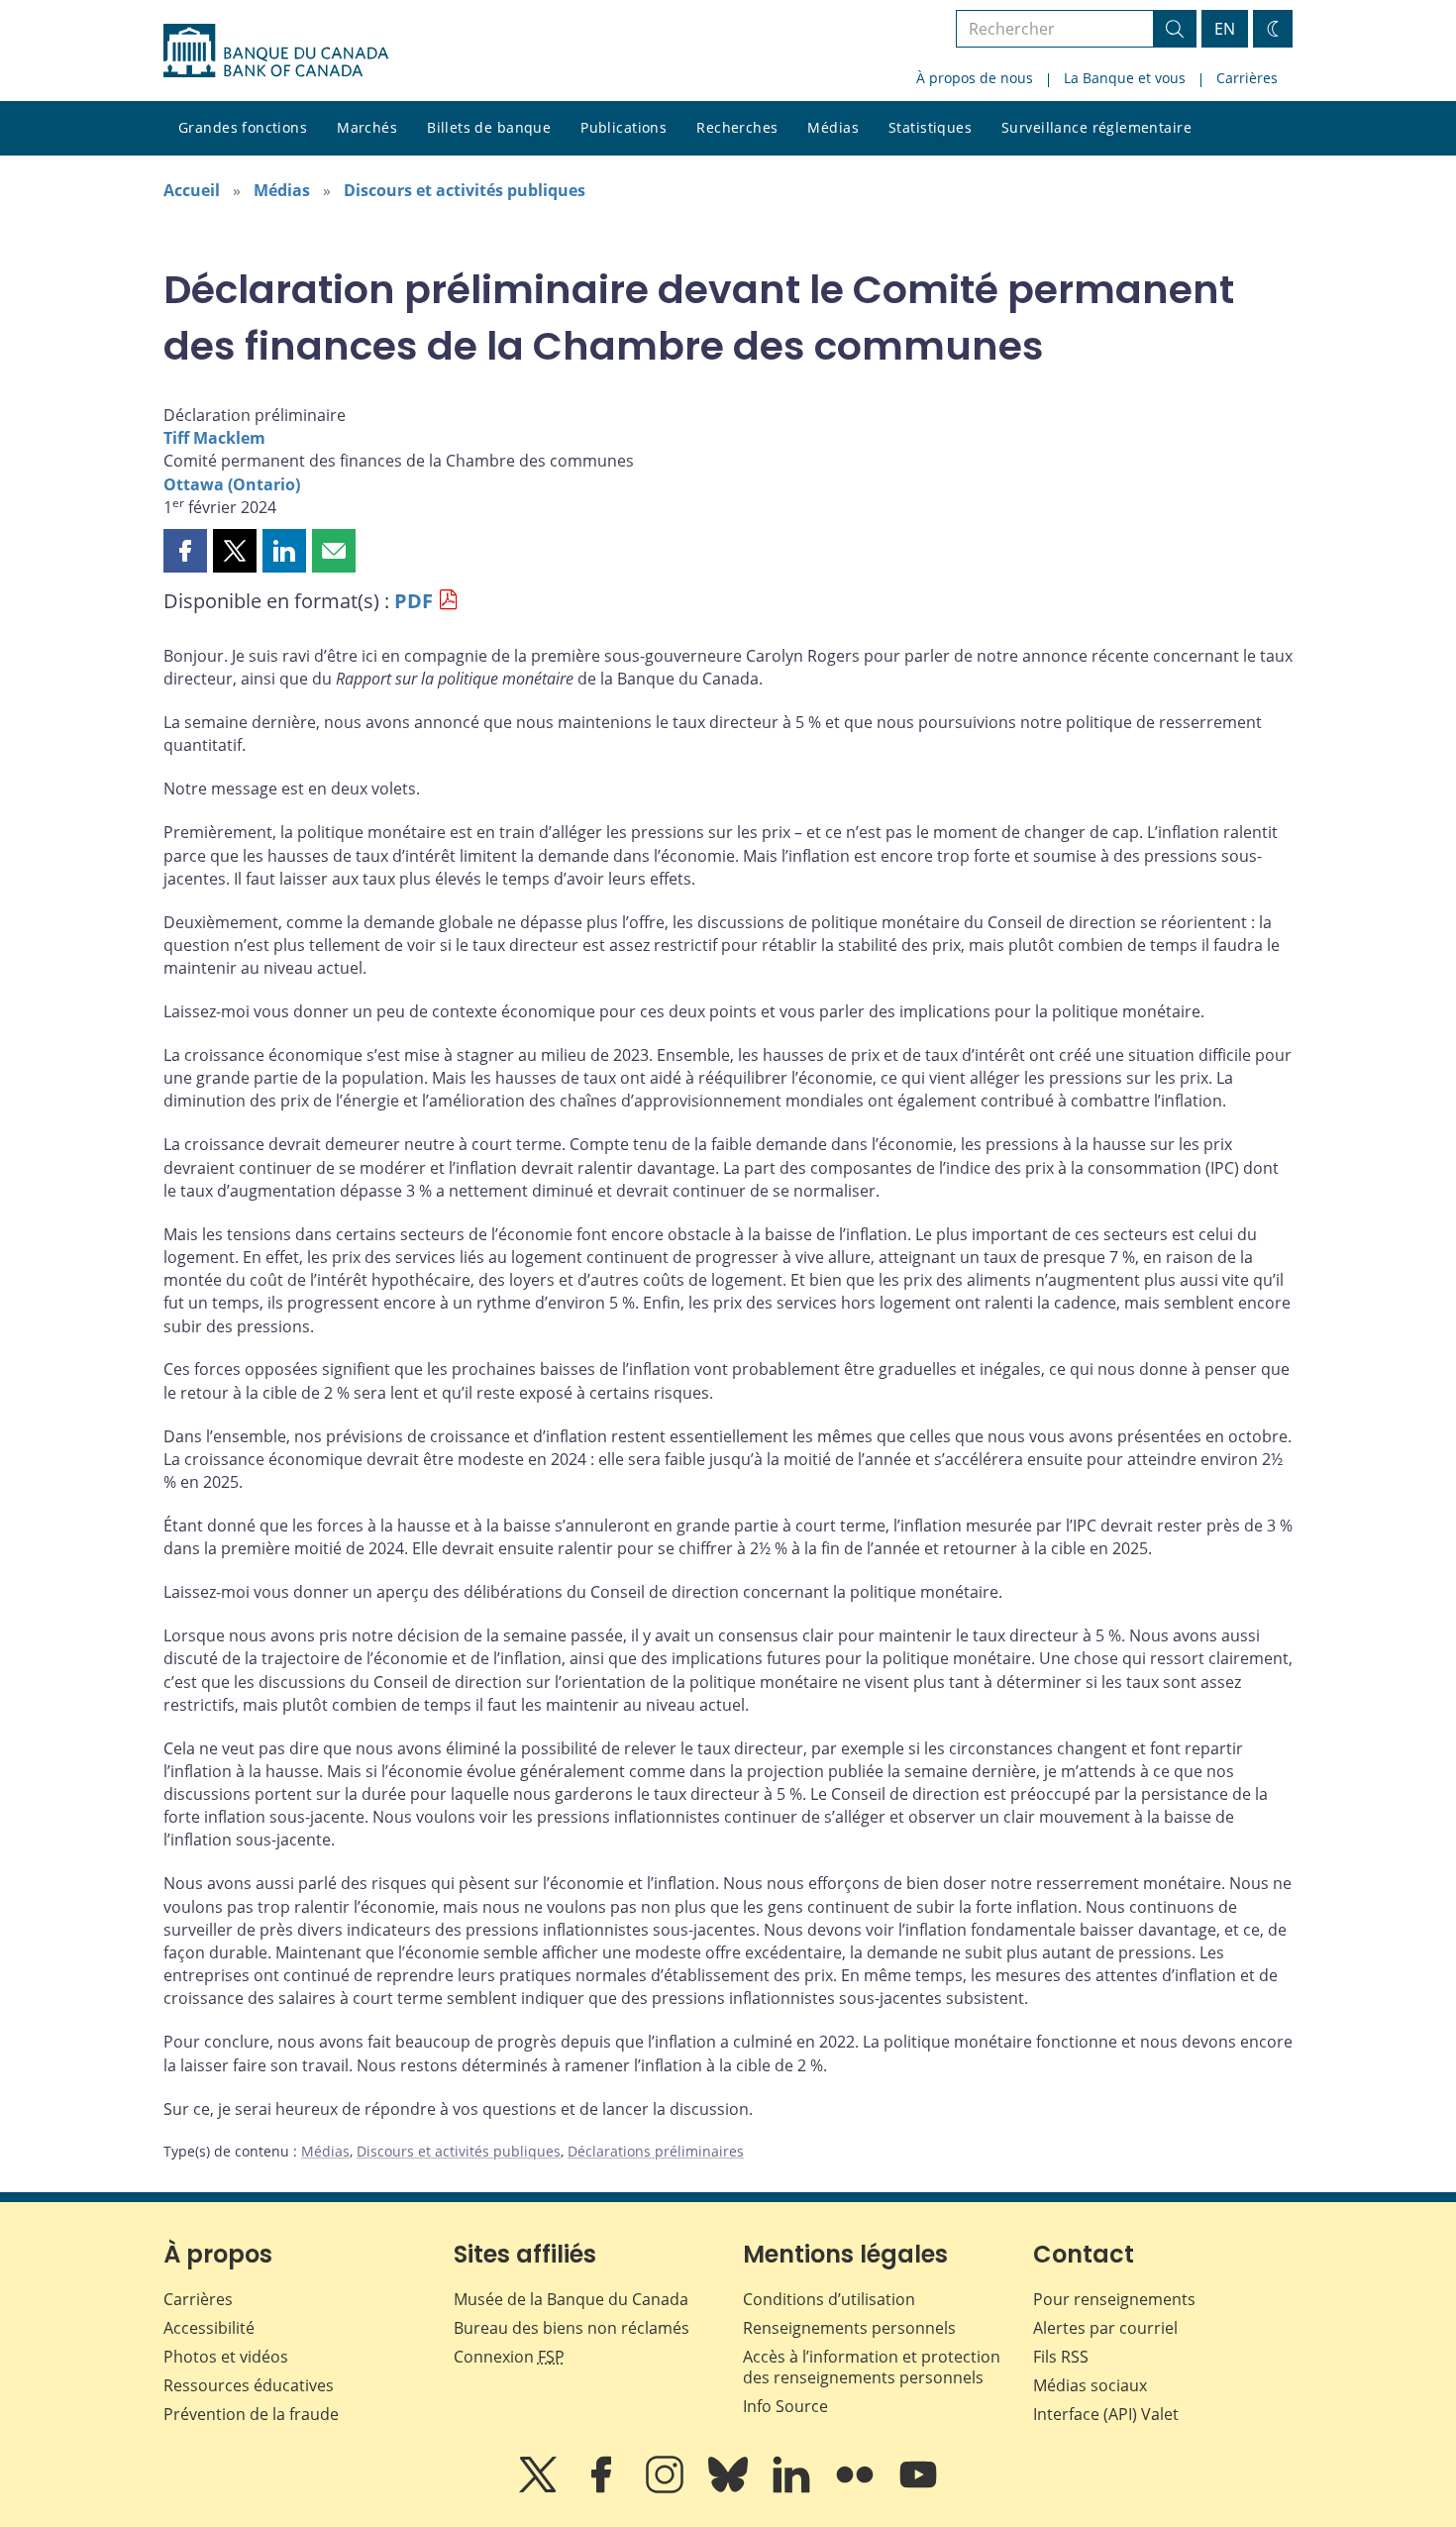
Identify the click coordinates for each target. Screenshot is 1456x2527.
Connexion (509, 2357)
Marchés (367, 127)
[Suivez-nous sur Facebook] (603, 2488)
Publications (624, 127)
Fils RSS (1061, 2357)
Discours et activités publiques (465, 190)
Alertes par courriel (1105, 2328)
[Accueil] (276, 51)
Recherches (737, 127)
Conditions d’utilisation (829, 2299)
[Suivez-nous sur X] (540, 2488)
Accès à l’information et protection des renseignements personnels (872, 2367)
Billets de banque (489, 127)
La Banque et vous (1125, 78)
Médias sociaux (1090, 2385)
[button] (185, 551)
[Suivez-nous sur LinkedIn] (793, 2488)
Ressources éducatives (249, 2385)
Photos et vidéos (226, 2357)
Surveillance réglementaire (1096, 127)
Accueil (192, 190)
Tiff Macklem (214, 438)
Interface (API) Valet (1106, 2414)
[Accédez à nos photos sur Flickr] (857, 2488)
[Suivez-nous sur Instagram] (667, 2488)
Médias (833, 127)
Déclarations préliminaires (656, 2151)
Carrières (1247, 78)
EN (1225, 29)
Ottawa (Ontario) (232, 484)
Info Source (785, 2406)
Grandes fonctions (243, 127)
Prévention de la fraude (251, 2414)
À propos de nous (975, 78)
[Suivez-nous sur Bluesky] (730, 2488)
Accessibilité (209, 2328)
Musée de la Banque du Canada (571, 2299)
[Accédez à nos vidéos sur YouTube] (918, 2488)
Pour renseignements (1114, 2299)
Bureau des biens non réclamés (572, 2328)
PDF (414, 601)
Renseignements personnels (849, 2328)
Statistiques (930, 127)
